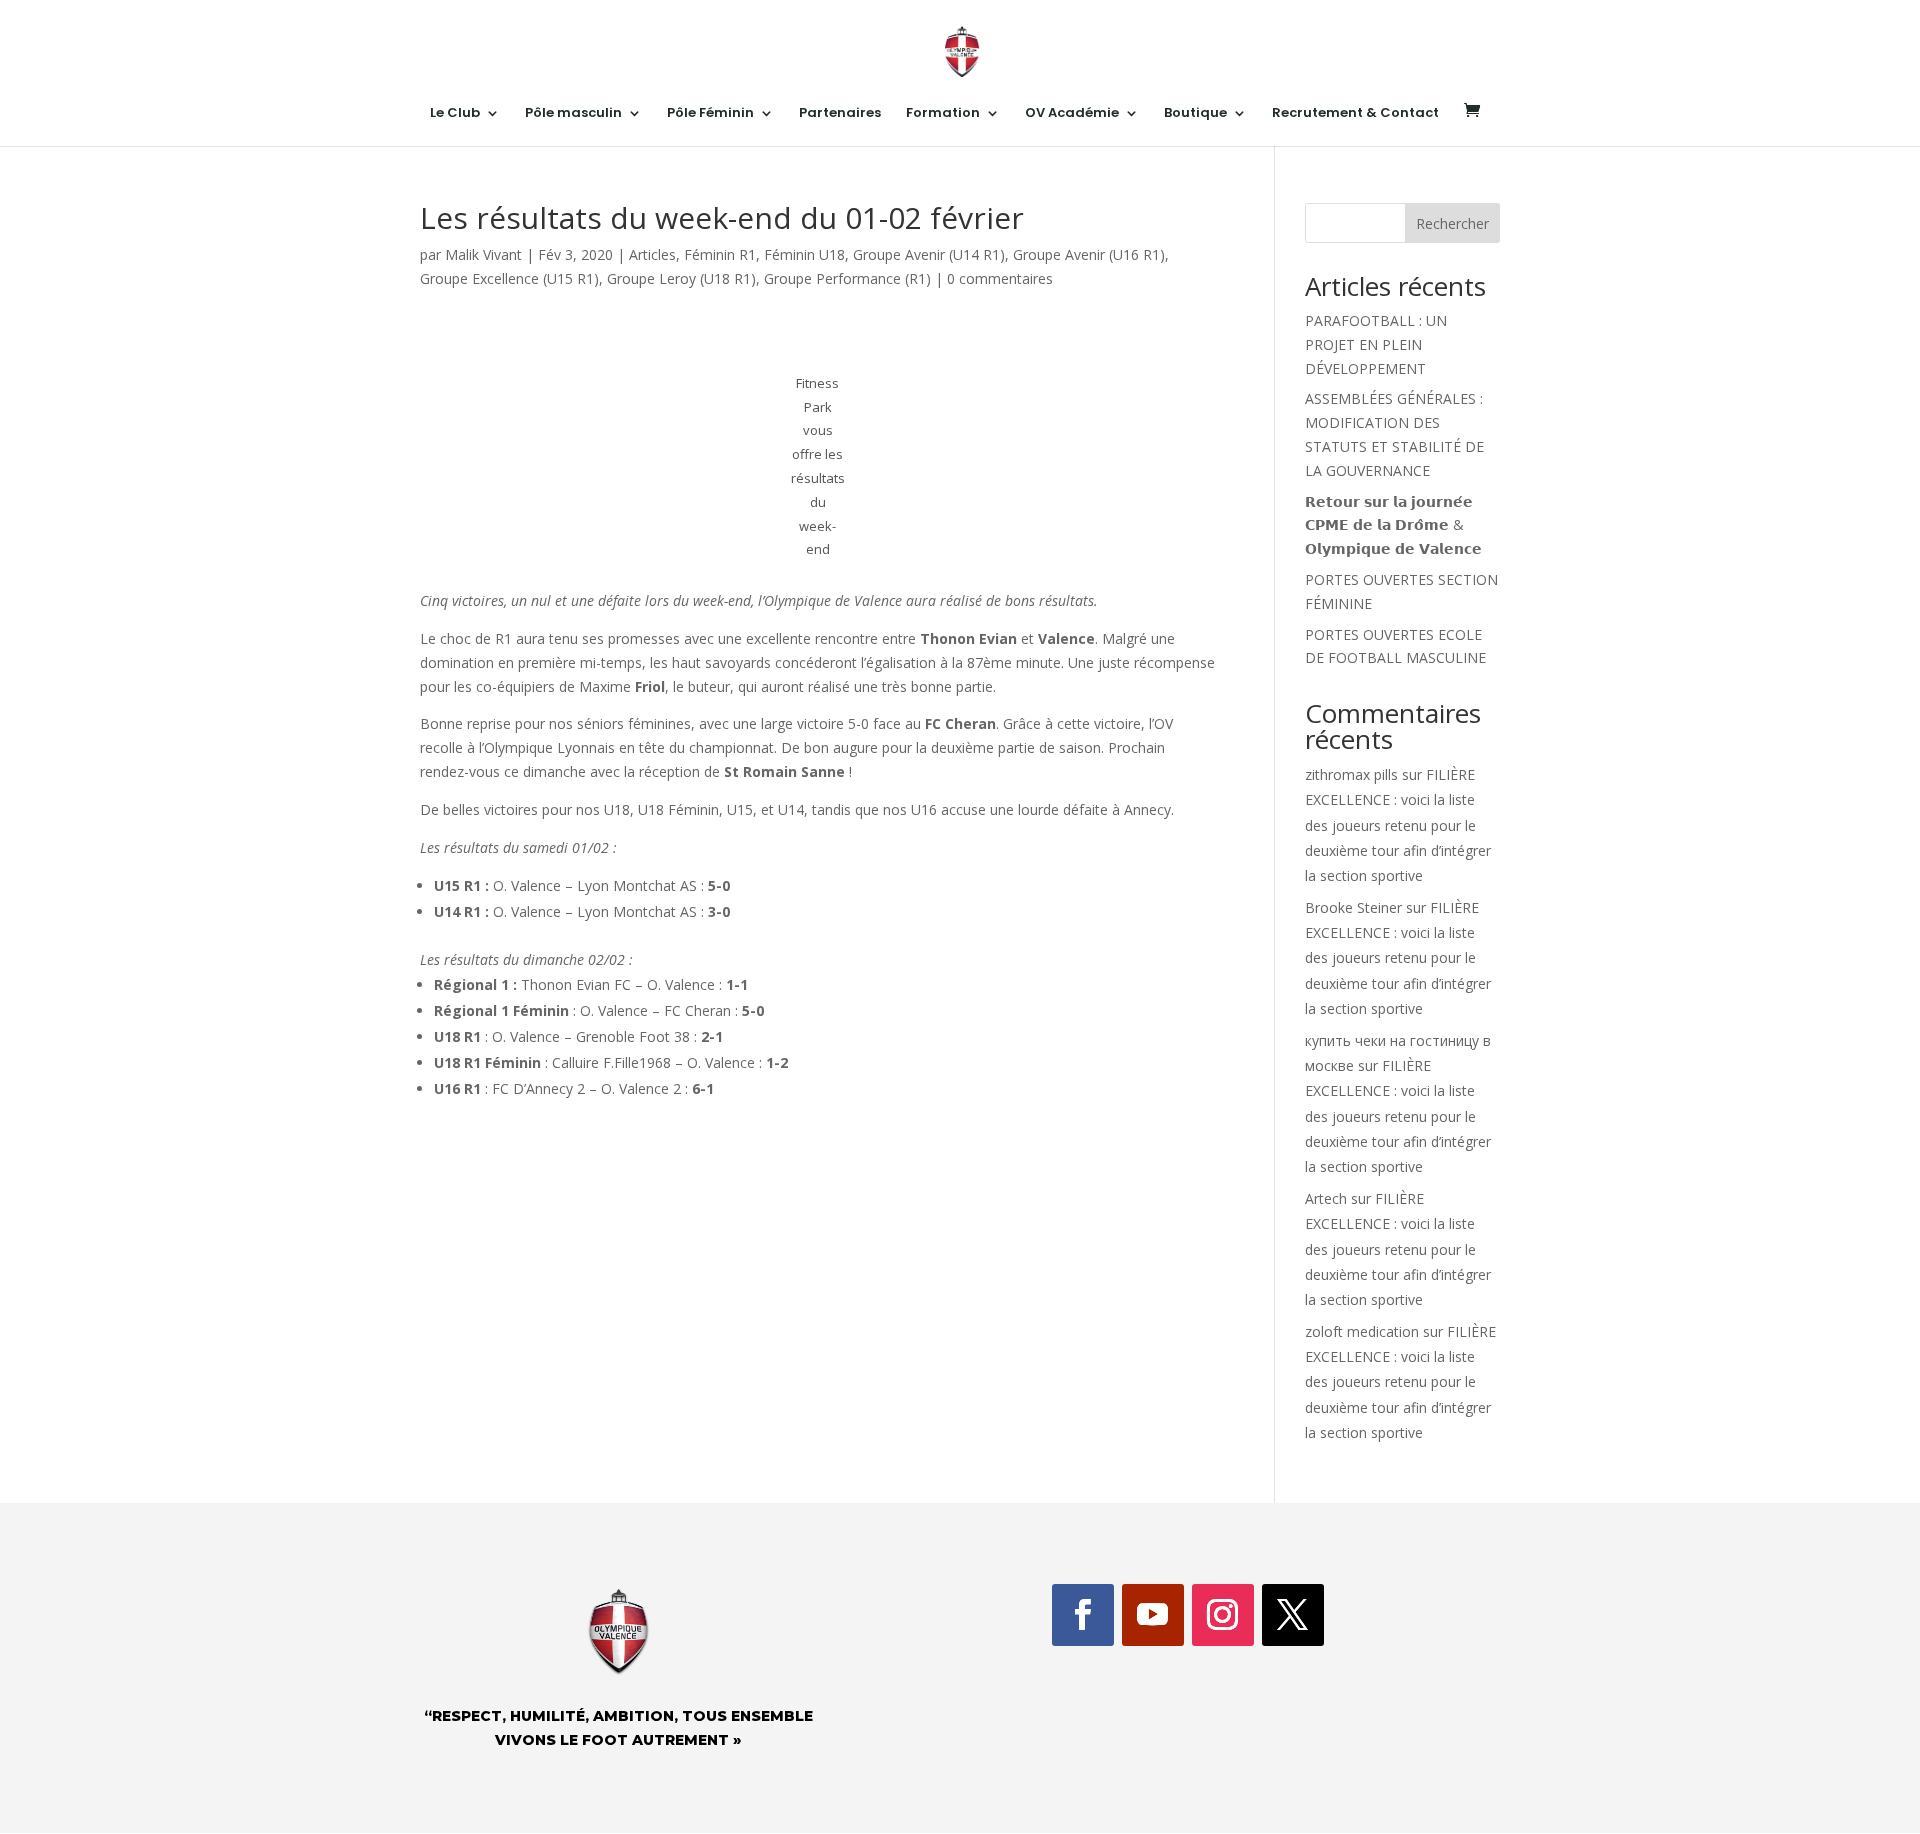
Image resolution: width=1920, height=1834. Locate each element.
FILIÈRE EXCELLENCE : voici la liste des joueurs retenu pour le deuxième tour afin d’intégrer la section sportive (1398, 825)
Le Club (455, 114)
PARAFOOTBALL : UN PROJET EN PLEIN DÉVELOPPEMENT (1376, 344)
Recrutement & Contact (1355, 114)
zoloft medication (1362, 1331)
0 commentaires (1000, 278)
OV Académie (1072, 114)
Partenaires (840, 114)
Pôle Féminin (710, 114)
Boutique (1195, 114)
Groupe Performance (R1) (847, 278)
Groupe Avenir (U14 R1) (929, 254)
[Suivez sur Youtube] (1153, 1615)
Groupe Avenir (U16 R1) (1089, 254)
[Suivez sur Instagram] (1223, 1615)
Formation (943, 114)
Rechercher (1452, 223)
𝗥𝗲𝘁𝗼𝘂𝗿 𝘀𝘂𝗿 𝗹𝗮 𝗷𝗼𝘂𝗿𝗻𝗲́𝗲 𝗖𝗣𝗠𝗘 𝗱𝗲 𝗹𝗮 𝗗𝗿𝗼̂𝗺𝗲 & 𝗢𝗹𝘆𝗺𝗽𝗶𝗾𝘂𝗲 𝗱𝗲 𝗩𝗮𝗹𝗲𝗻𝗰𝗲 (1393, 525)
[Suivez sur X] (1293, 1615)
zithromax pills (1351, 774)
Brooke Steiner (1353, 907)
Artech (1326, 1198)
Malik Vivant (483, 254)
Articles (652, 254)
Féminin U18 (804, 254)
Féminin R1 (720, 254)
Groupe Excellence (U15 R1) (509, 278)
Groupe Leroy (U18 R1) (681, 278)
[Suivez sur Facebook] (1083, 1615)
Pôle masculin (573, 114)
